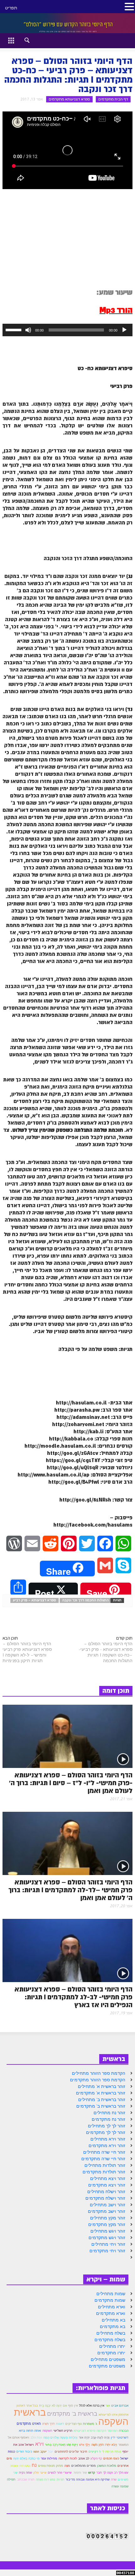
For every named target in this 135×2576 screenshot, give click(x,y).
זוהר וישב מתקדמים (107, 2211)
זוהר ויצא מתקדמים (107, 2185)
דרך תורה (48, 2424)
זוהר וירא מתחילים (108, 2139)
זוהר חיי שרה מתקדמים (103, 2159)
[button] (21, 39)
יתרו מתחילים (112, 2346)
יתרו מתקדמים (111, 2353)
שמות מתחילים (111, 2294)
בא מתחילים (113, 2320)
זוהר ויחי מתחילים (108, 2244)
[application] (67, 330)
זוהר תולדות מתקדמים (104, 2172)
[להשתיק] (28, 330)
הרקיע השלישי (63, 2431)
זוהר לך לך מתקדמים (106, 2132)
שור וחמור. (80, 2473)
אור (108, 2406)
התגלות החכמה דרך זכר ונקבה (85, 1600)
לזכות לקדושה (68, 2458)
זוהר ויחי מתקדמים (107, 2251)
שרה (114, 2479)
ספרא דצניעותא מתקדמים (69, 99)
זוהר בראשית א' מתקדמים (101, 2093)
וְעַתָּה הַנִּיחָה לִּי (111, 2452)
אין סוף (73, 2406)
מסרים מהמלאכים (84, 2466)
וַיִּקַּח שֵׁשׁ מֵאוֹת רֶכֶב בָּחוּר (61, 2445)
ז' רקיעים (94, 2452)
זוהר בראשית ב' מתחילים (102, 2099)
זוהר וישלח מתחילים (106, 2192)
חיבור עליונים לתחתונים (71, 2452)
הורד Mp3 (116, 310)
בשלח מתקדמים (110, 2340)
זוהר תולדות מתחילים (105, 2165)
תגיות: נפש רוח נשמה (50, 2479)
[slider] (14, 329)
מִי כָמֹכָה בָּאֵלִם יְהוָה (26, 2458)
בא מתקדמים (113, 2326)
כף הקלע (96, 2458)
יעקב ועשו (40, 2452)
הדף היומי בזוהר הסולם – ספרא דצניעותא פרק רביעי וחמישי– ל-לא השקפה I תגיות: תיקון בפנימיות (27, 1652)
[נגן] (124, 330)
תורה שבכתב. (26, 2479)
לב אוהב (84, 2458)
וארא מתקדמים (111, 2313)
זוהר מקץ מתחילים (108, 2218)
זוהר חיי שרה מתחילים (104, 2152)
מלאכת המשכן (107, 2466)
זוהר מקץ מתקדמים (107, 2224)
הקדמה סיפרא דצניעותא (90, 2430)
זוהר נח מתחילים (109, 2113)
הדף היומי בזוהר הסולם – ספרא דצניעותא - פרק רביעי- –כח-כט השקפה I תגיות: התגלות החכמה (106, 1652)
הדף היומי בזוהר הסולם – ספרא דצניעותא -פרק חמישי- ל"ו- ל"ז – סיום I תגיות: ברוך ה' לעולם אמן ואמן (71, 1783)
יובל (51, 2452)
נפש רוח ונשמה (20, 2466)
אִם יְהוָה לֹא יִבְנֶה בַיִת (53, 2405)
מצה (67, 2466)
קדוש (92, 2473)
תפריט (11, 8)
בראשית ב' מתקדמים (72, 2414)
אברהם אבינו (120, 2406)
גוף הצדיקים (73, 2424)
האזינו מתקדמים (29, 2424)
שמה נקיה (25, 2473)
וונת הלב (36, 2437)
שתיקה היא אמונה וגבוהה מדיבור (88, 2479)
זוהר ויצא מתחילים (108, 2178)
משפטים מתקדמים (107, 2366)
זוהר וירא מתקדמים (107, 2146)
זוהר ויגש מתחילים (108, 2231)
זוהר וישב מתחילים (108, 2205)
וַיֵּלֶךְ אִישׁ (85, 2445)
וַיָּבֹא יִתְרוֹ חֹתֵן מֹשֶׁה (104, 2445)
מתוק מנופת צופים (51, 2466)
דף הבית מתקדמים (113, 99)
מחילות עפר (49, 2458)
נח (34, 2465)
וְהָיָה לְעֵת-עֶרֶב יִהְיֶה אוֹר (94, 2437)
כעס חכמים (111, 2458)
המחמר (112, 2431)
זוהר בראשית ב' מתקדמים (101, 2106)
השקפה (47, 2430)
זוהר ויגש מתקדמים (107, 2238)
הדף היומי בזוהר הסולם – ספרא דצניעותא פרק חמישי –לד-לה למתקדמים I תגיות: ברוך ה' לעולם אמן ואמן (70, 1890)
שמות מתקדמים (110, 2300)
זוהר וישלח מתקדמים (105, 2198)
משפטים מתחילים (108, 2359)
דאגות (60, 2424)
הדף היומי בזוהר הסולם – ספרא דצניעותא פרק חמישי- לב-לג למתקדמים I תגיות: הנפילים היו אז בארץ (73, 1997)
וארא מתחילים (112, 2307)
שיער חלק (40, 2473)
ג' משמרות (90, 2424)
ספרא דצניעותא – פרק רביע (35, 1600)
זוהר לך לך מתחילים (107, 2126)
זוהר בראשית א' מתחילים (102, 2086)
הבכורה (124, 2431)
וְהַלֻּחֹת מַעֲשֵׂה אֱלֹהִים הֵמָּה (60, 2437)
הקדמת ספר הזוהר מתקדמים (98, 2080)
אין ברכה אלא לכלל (92, 2406)
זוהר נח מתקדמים (108, 2119)
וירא (39, 2444)
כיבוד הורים (24, 2452)
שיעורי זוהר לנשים (60, 2473)
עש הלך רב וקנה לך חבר (112, 2473)
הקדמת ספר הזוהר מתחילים (99, 2073)
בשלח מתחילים (111, 2333)
